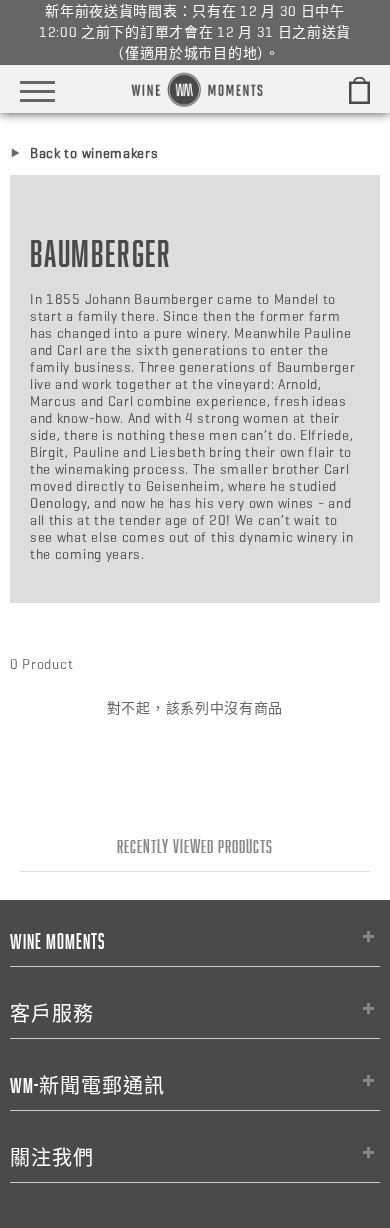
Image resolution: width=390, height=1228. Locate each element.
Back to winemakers (94, 153)
